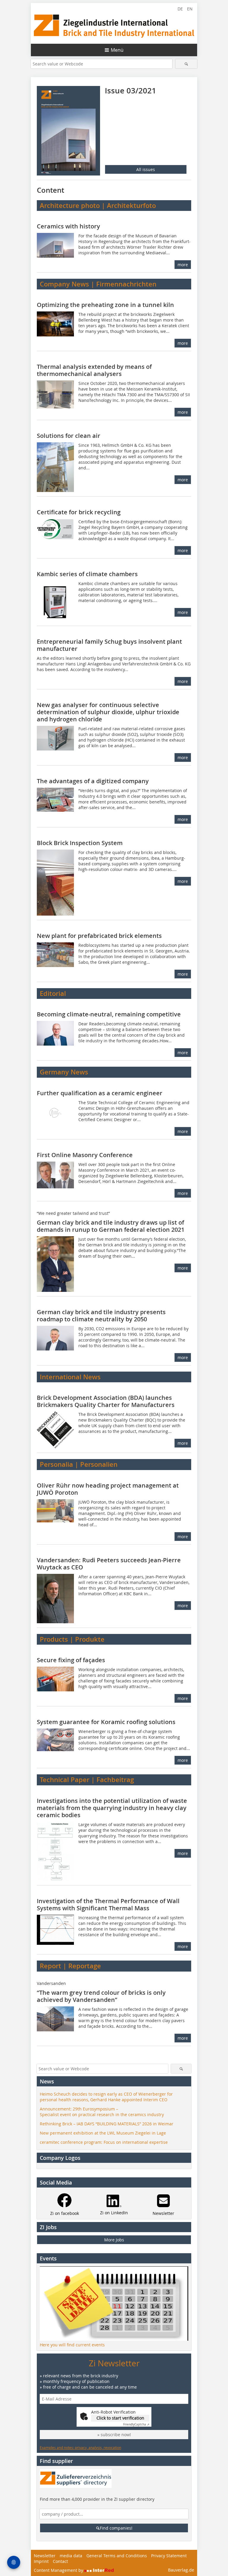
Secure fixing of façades (71, 1660)
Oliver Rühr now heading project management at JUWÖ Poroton (108, 1489)
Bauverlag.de (181, 2570)
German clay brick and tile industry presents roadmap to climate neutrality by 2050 (101, 1316)
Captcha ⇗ (136, 2424)
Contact (60, 2561)
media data (71, 2556)
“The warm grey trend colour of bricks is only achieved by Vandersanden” (101, 1996)
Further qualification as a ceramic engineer (100, 1093)
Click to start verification (120, 2418)
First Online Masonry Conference (85, 1155)
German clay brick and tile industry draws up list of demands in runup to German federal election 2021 (111, 1226)
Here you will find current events (72, 2345)
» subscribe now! (114, 2435)
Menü (117, 50)
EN (190, 9)
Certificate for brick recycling (79, 512)
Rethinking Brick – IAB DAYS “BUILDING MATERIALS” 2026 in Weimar (107, 2124)
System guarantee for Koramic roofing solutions (106, 1722)
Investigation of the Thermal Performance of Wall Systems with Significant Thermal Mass (108, 1904)
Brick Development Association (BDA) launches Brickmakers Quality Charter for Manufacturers (106, 1401)
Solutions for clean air (69, 436)
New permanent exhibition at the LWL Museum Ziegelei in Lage (103, 2133)
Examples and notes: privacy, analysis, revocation (80, 2447)
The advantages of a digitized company (93, 781)
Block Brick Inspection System (80, 843)
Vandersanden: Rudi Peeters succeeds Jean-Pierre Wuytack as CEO (109, 1564)
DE (180, 9)
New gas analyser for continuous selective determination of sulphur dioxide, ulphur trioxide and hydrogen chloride (108, 712)
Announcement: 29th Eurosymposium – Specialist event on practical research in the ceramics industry (102, 2112)
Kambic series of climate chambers (87, 574)
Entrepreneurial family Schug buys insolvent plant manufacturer (109, 645)
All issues (146, 169)
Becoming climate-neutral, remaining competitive (109, 1014)
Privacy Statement (169, 2556)
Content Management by (59, 2570)
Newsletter (45, 2556)
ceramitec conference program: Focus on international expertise (104, 2142)
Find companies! (116, 2528)
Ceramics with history (68, 226)
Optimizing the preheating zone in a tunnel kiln (105, 305)
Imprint (41, 2561)
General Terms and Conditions (117, 2556)
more (183, 265)
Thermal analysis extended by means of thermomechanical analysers (94, 370)
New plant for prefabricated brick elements (99, 936)
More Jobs (114, 2240)
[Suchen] (186, 64)
